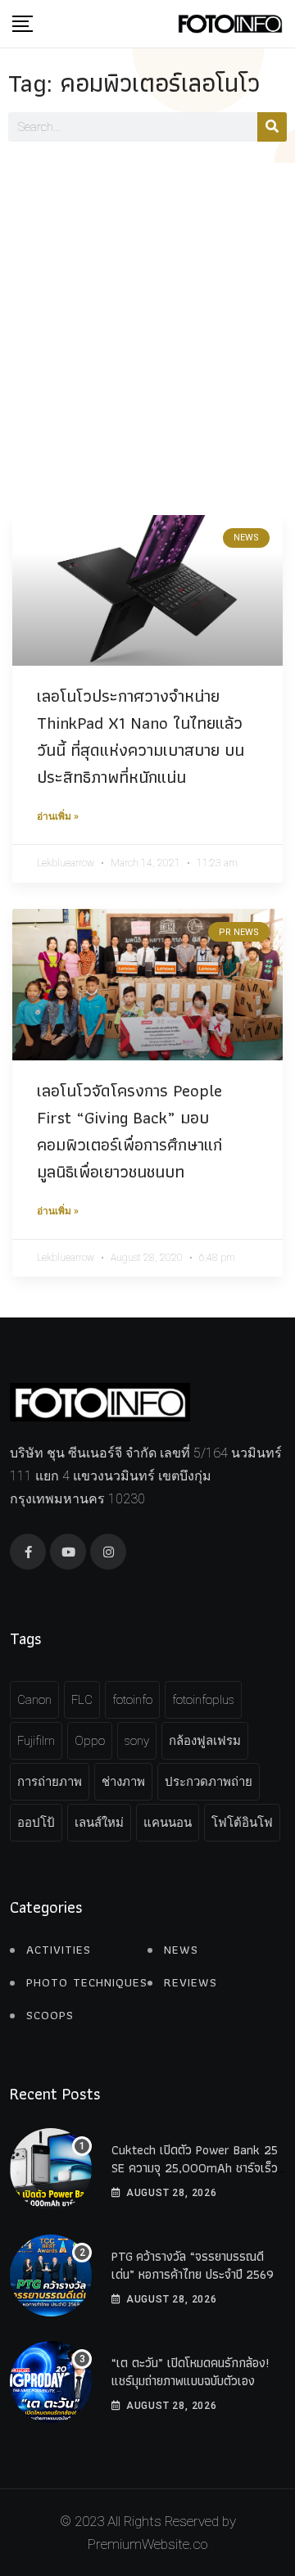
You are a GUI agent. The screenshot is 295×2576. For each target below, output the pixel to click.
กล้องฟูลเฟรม (205, 1741)
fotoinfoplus (203, 1700)
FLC (82, 1700)
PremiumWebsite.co (147, 2544)
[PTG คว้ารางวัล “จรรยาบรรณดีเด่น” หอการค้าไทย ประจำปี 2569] (51, 2275)
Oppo (90, 1741)
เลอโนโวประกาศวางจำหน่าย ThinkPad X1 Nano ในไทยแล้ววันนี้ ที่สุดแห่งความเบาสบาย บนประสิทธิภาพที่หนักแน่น (141, 736)
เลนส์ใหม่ (99, 1823)
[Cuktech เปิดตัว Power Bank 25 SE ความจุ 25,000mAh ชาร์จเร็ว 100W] (51, 2169)
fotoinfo (132, 1700)
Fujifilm (36, 1741)
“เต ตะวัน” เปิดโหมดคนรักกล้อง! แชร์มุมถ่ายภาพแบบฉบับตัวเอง (190, 2372)
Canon (34, 1700)
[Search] (272, 127)
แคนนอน (168, 1823)
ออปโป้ (36, 1823)
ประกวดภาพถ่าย (209, 1782)
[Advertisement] (147, 319)
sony (137, 1741)
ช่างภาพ (123, 1782)
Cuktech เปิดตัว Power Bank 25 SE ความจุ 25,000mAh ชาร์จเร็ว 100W (195, 2168)
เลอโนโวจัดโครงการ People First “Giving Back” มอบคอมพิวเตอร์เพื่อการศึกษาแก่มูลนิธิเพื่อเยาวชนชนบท (129, 1131)
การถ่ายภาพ (50, 1782)
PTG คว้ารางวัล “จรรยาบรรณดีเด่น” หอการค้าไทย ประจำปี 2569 (193, 2265)
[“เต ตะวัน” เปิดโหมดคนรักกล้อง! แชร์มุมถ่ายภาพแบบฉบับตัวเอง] (51, 2382)
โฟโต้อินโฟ (242, 1823)
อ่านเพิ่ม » (58, 816)
